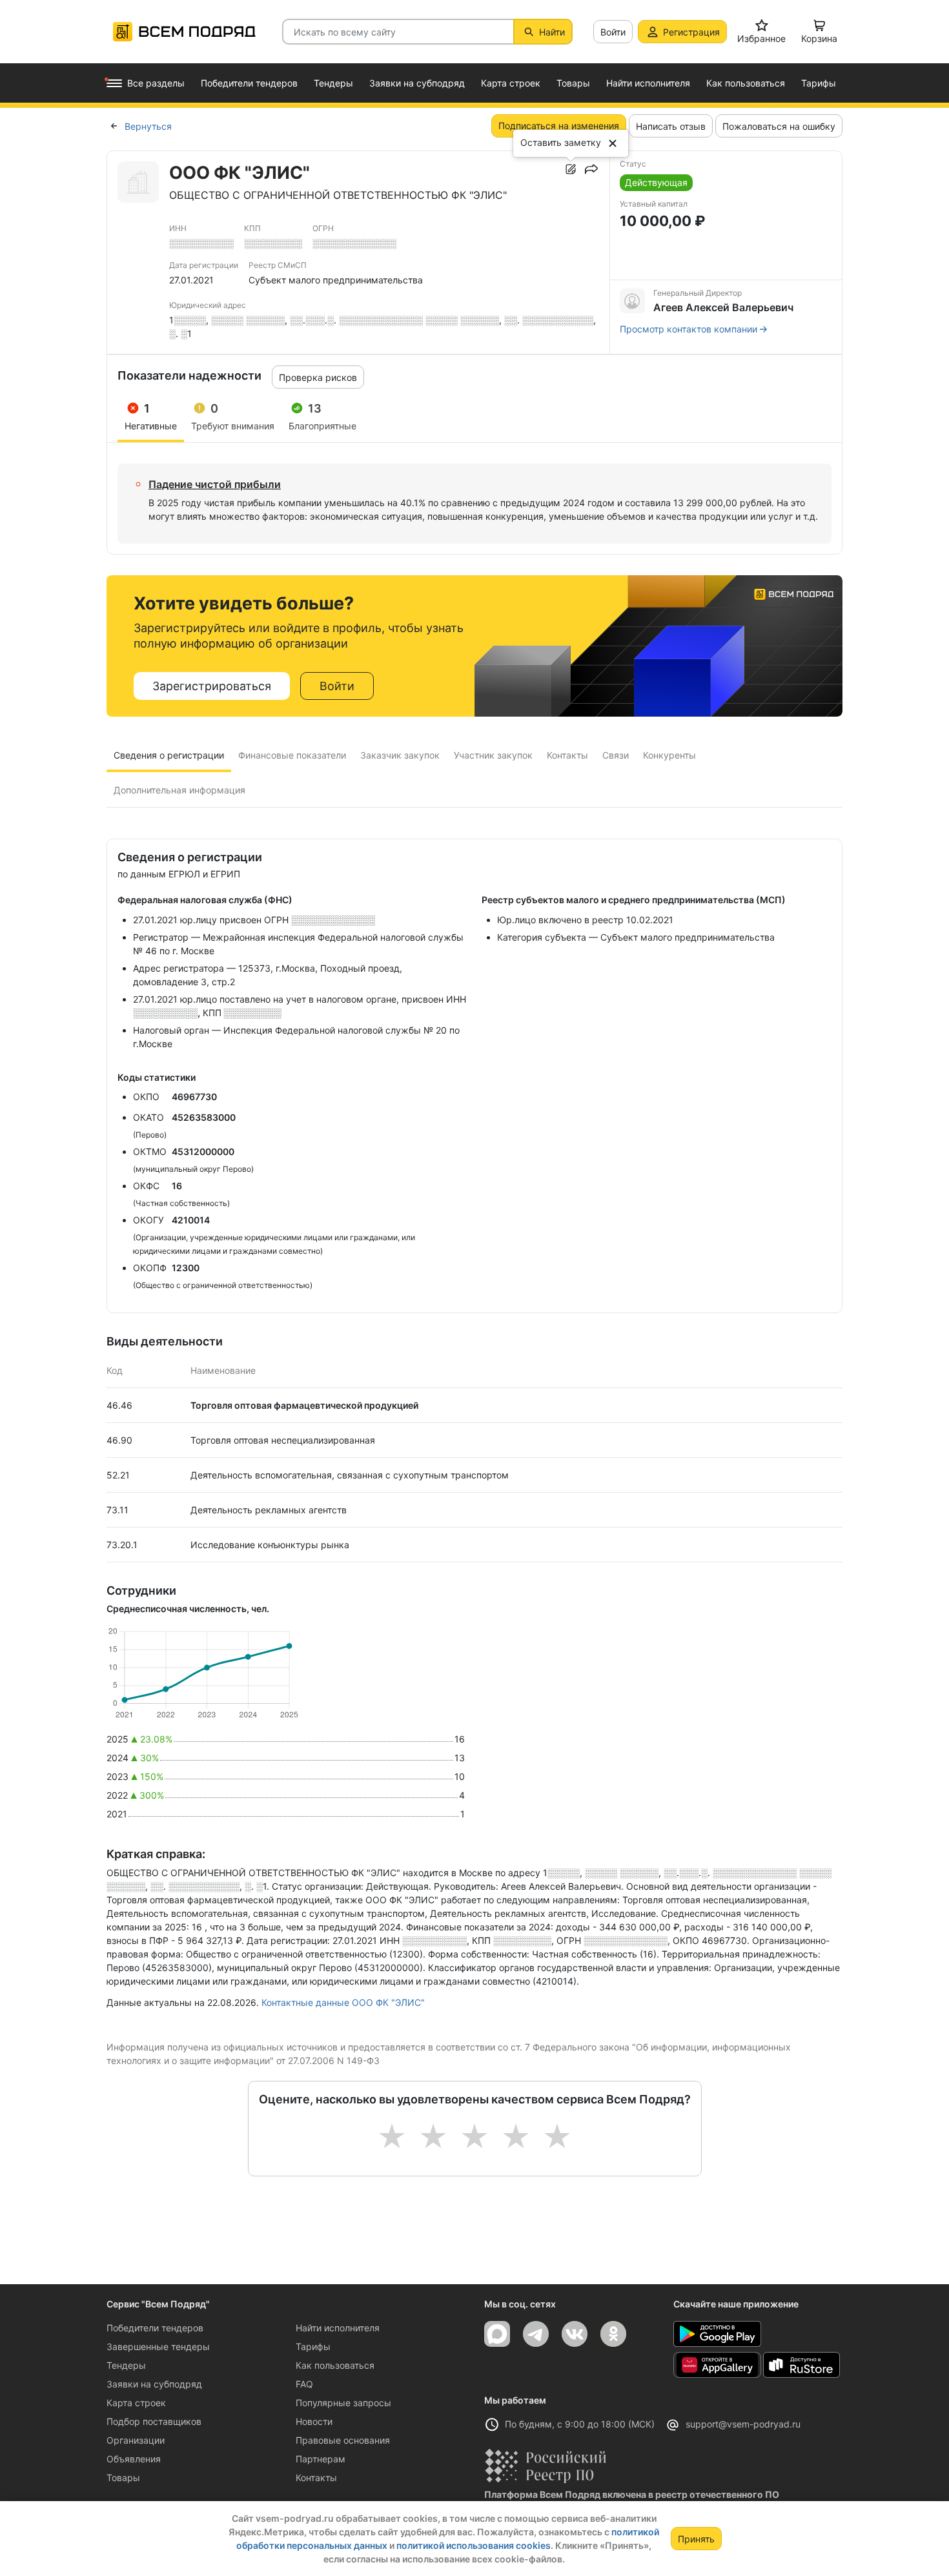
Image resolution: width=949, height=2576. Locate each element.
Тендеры (126, 2365)
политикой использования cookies (474, 2545)
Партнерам (321, 2459)
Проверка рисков (318, 377)
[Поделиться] (591, 169)
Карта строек (136, 2403)
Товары (123, 2478)
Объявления (134, 2459)
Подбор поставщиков (154, 2421)
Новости (314, 2421)
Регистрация (691, 32)
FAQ (304, 2384)
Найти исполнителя (338, 2328)
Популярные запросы (343, 2403)
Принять (696, 2539)
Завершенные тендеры (158, 2346)
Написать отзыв (671, 126)
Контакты (316, 2478)
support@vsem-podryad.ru (743, 2424)
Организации (136, 2440)
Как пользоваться (335, 2365)
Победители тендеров (155, 2328)
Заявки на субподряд (154, 2384)
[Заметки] (571, 169)
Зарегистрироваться (212, 686)
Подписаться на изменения (559, 126)
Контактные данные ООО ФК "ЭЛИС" (343, 2002)
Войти (613, 32)
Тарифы (313, 2346)
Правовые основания (343, 2440)
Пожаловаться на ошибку (779, 126)
